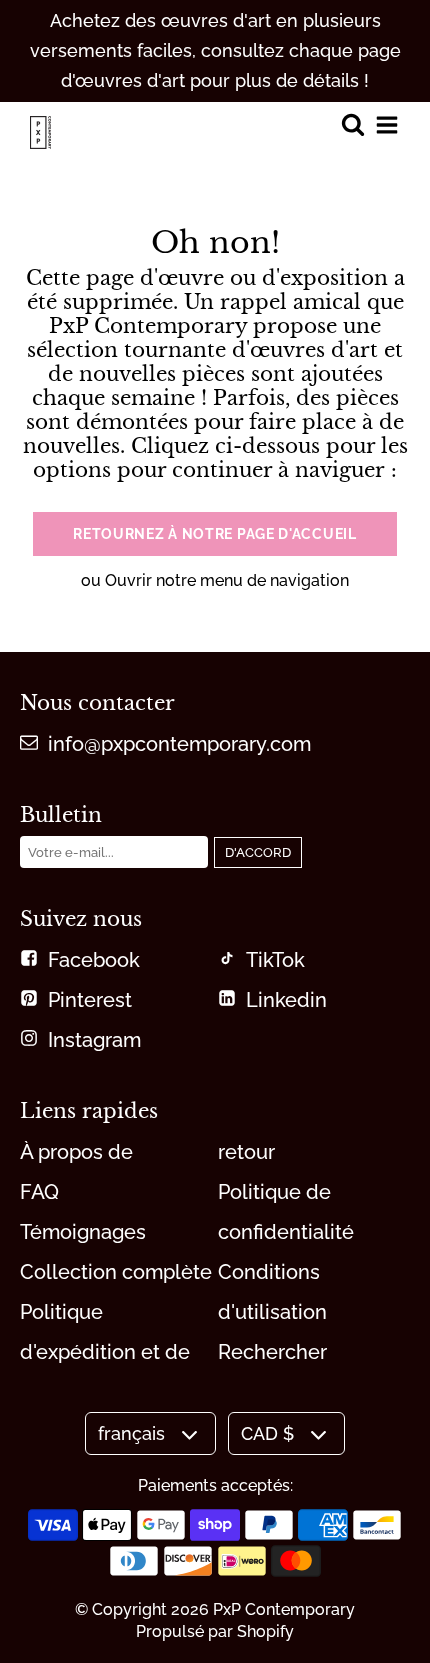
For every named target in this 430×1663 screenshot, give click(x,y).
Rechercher (272, 1352)
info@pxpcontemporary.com (179, 744)
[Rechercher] (352, 126)
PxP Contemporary (284, 1609)
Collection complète (116, 1272)
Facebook (94, 960)
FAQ (39, 1192)
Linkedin (286, 1000)
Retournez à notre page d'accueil (214, 534)
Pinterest (90, 1000)
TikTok (275, 960)
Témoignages (83, 1232)
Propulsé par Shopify (215, 1631)
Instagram (94, 1040)
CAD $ (267, 1433)
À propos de (76, 1152)
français (131, 1433)
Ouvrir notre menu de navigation (227, 580)
